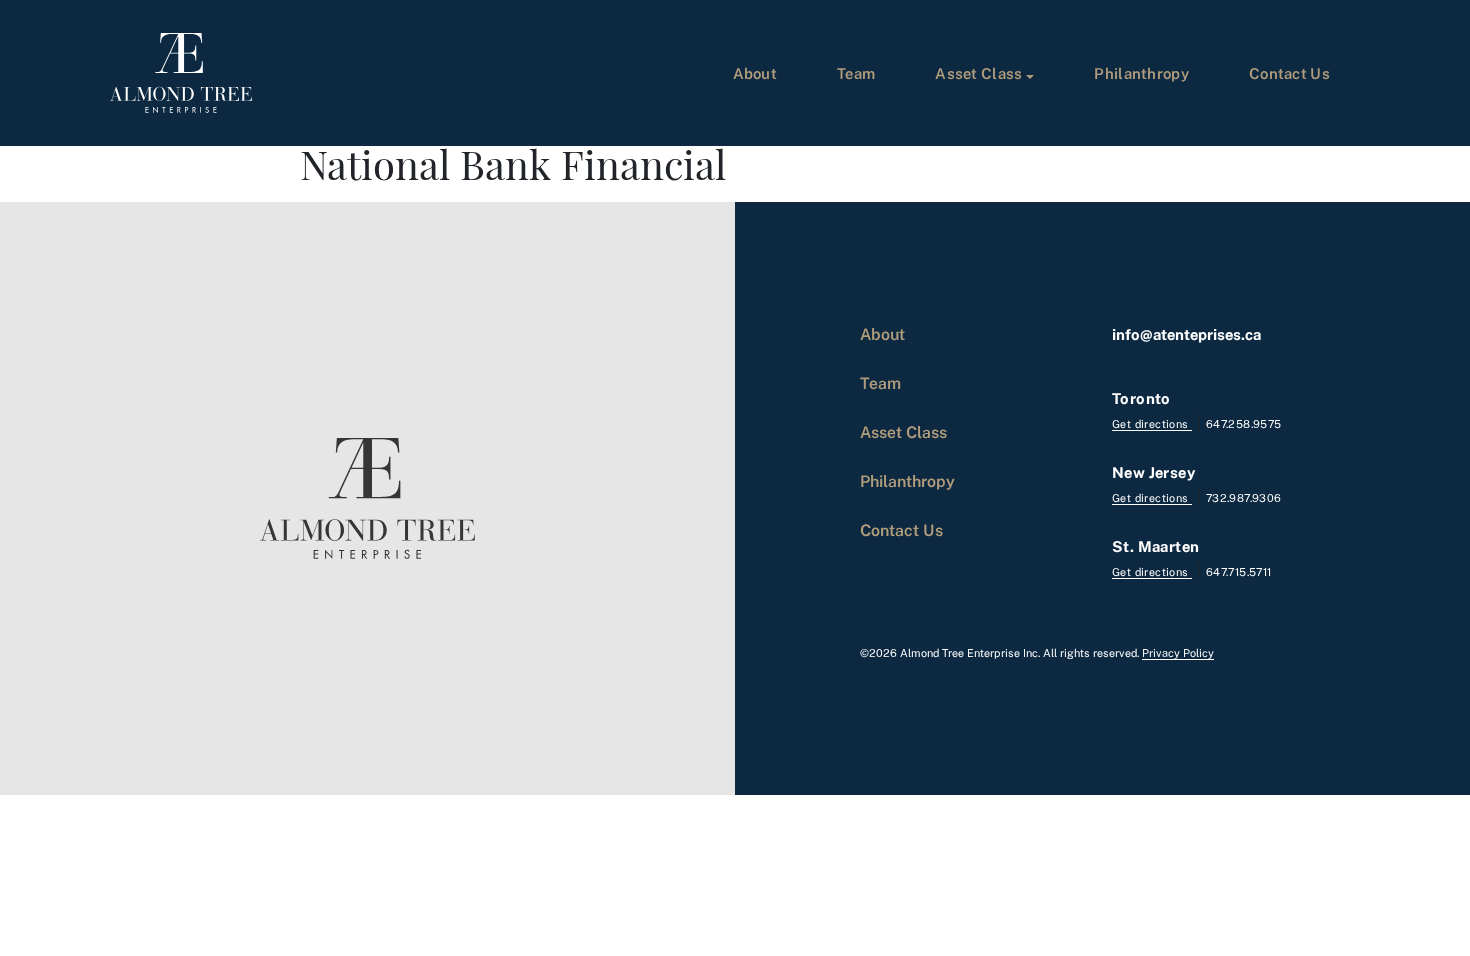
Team (856, 73)
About (755, 73)
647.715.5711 (1239, 571)
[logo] (181, 73)
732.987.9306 (1244, 497)
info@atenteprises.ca (1186, 334)
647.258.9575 (1244, 423)
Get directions (1152, 423)
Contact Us (1289, 73)
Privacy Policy (1178, 652)
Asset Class (978, 73)
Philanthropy (1141, 73)
